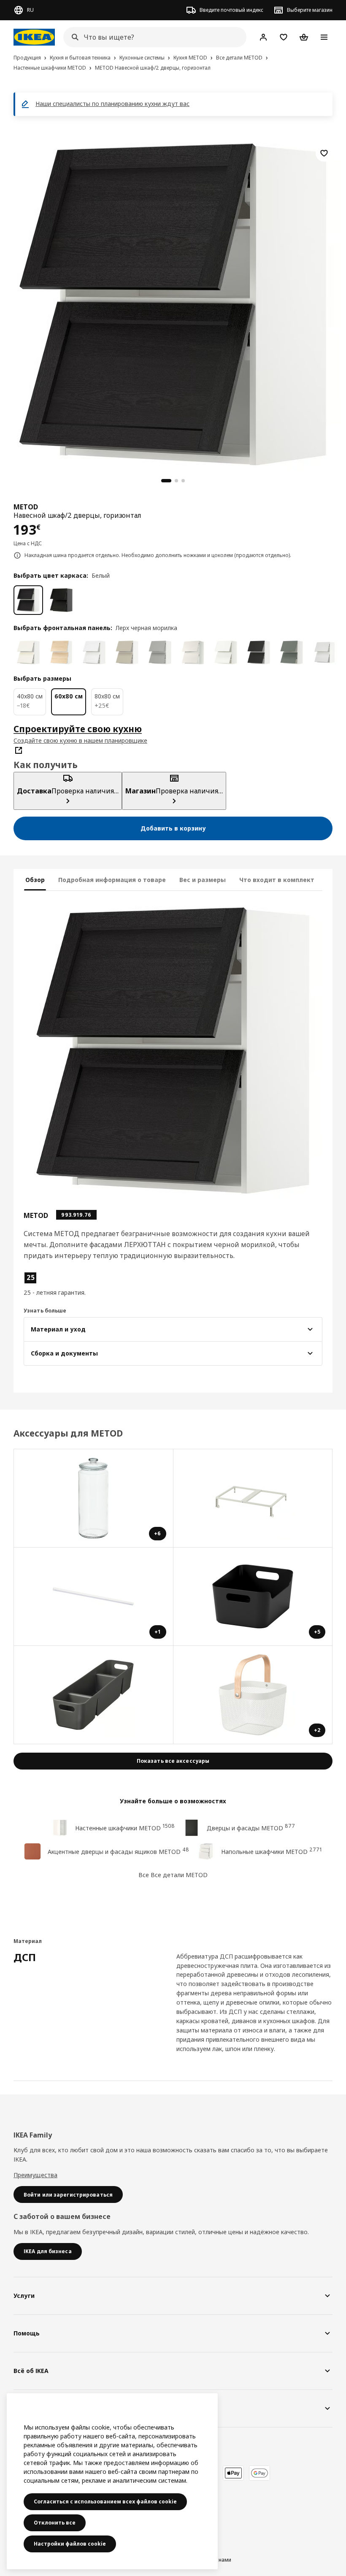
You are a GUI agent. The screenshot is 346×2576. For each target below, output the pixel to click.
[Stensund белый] (324, 652)
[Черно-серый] (61, 600)
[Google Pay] (259, 2473)
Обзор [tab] (35, 880)
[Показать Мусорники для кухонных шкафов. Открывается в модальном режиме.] (253, 1498)
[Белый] (28, 600)
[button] (71, 1284)
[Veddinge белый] (193, 652)
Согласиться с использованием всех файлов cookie (105, 2502)
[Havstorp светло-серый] (160, 652)
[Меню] (324, 37)
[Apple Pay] (233, 2473)
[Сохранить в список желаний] (324, 153)
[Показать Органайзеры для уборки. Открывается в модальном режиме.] (94, 1695)
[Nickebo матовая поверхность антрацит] (259, 652)
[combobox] (152, 37)
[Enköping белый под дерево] (94, 652)
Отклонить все (55, 2523)
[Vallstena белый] (28, 652)
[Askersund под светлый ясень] (61, 652)
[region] (173, 303)
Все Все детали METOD (173, 1875)
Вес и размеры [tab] (203, 880)
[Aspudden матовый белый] (226, 652)
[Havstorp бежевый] (127, 652)
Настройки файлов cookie (70, 2544)
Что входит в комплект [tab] (277, 880)
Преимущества (35, 2175)
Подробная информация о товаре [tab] (112, 880)
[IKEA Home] (34, 37)
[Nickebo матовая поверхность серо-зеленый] (292, 652)
